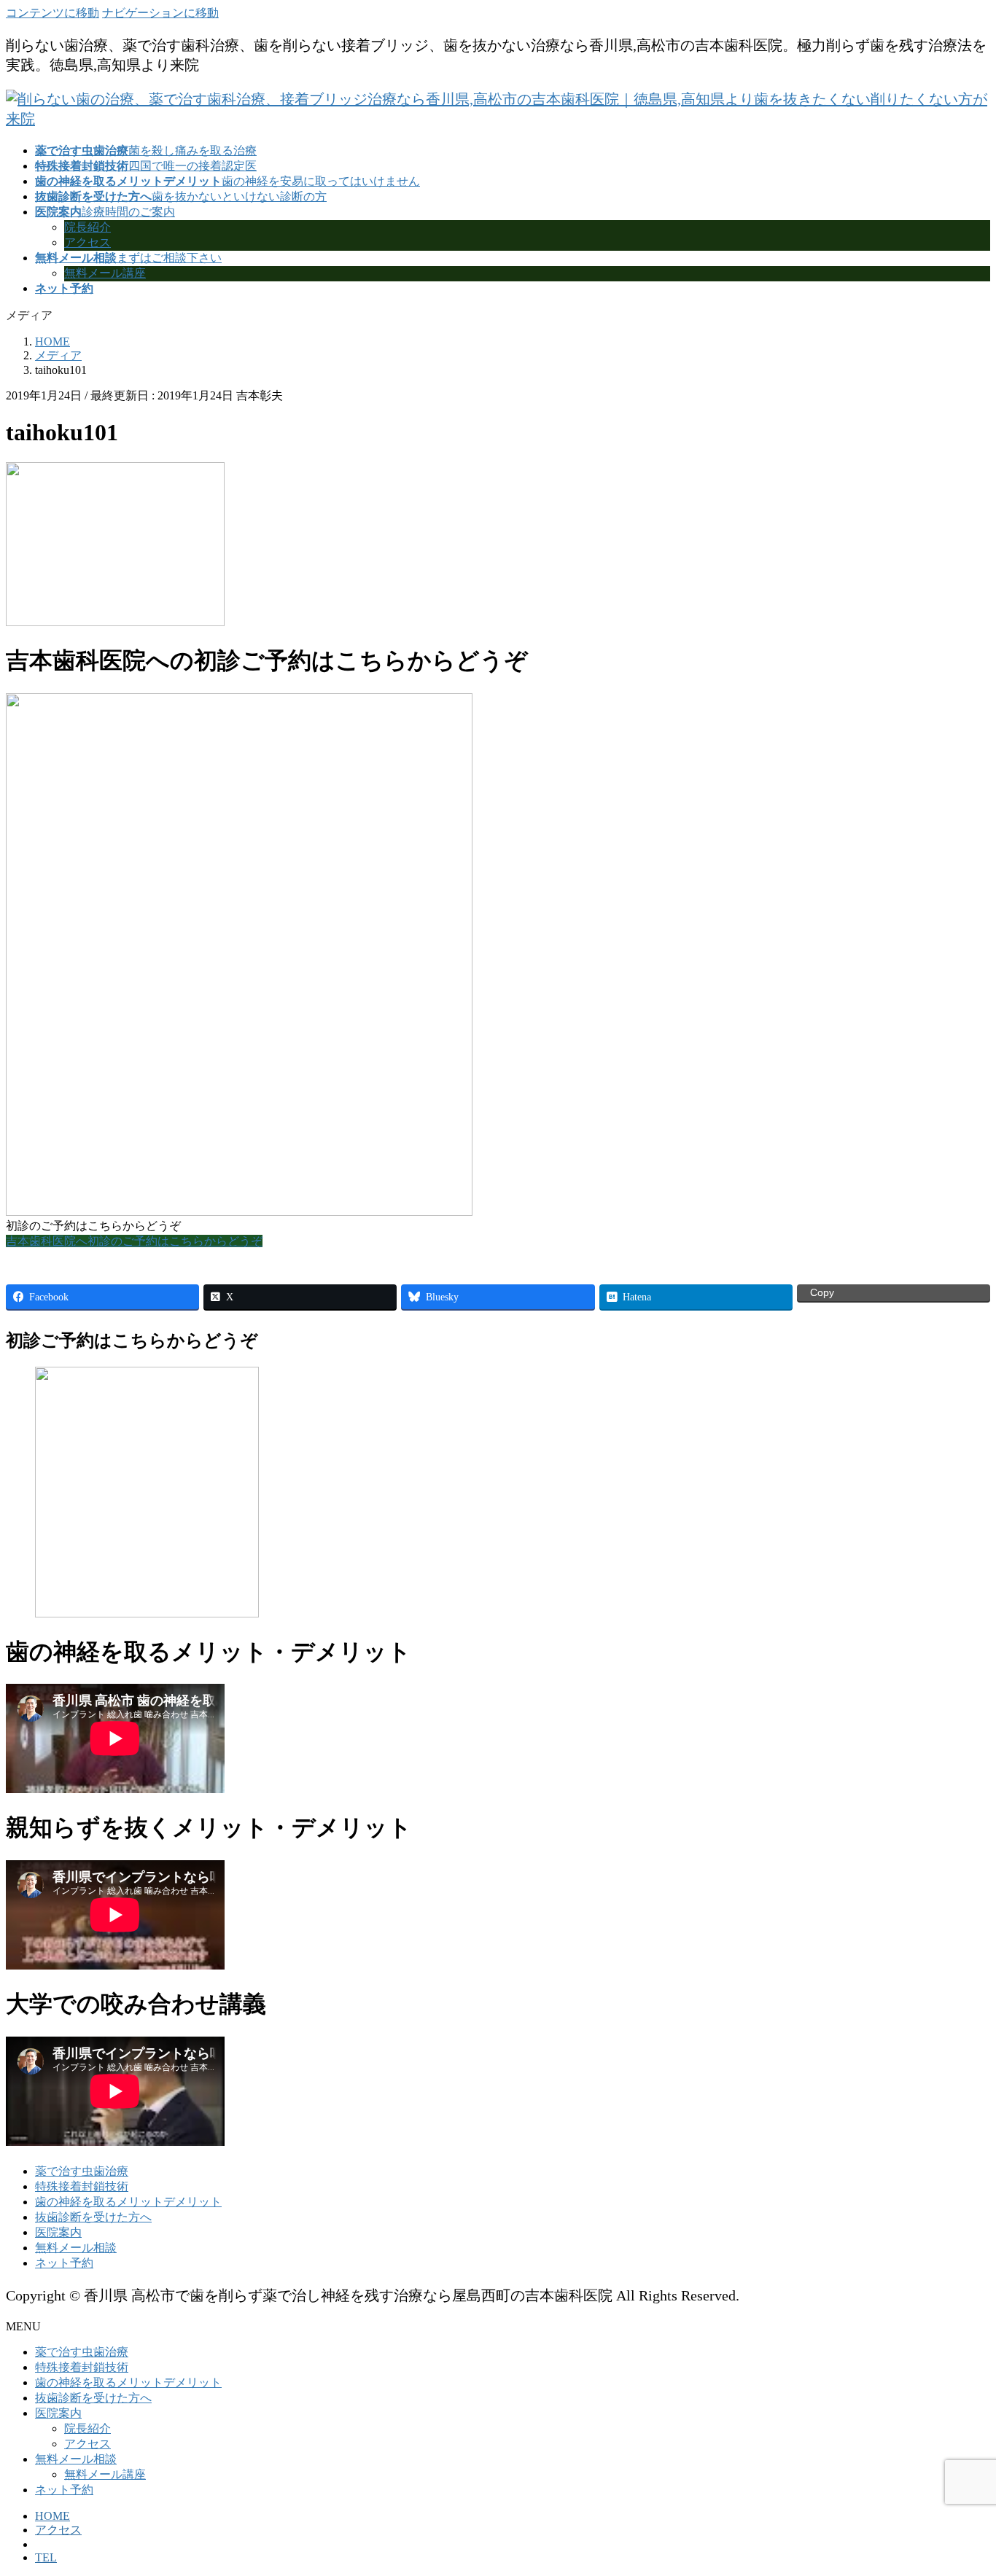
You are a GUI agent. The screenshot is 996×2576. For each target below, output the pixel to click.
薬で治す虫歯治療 (82, 2171)
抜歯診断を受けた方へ (93, 2217)
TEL (46, 2557)
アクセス (87, 242)
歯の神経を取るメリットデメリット (128, 2202)
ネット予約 (64, 2263)
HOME (52, 2516)
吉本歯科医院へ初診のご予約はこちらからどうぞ (134, 1241)
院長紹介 (87, 227)
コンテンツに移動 (52, 13)
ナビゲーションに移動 (160, 13)
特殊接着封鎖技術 (82, 2186)
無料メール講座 (105, 273)
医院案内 (58, 2232)
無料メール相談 (76, 2248)
